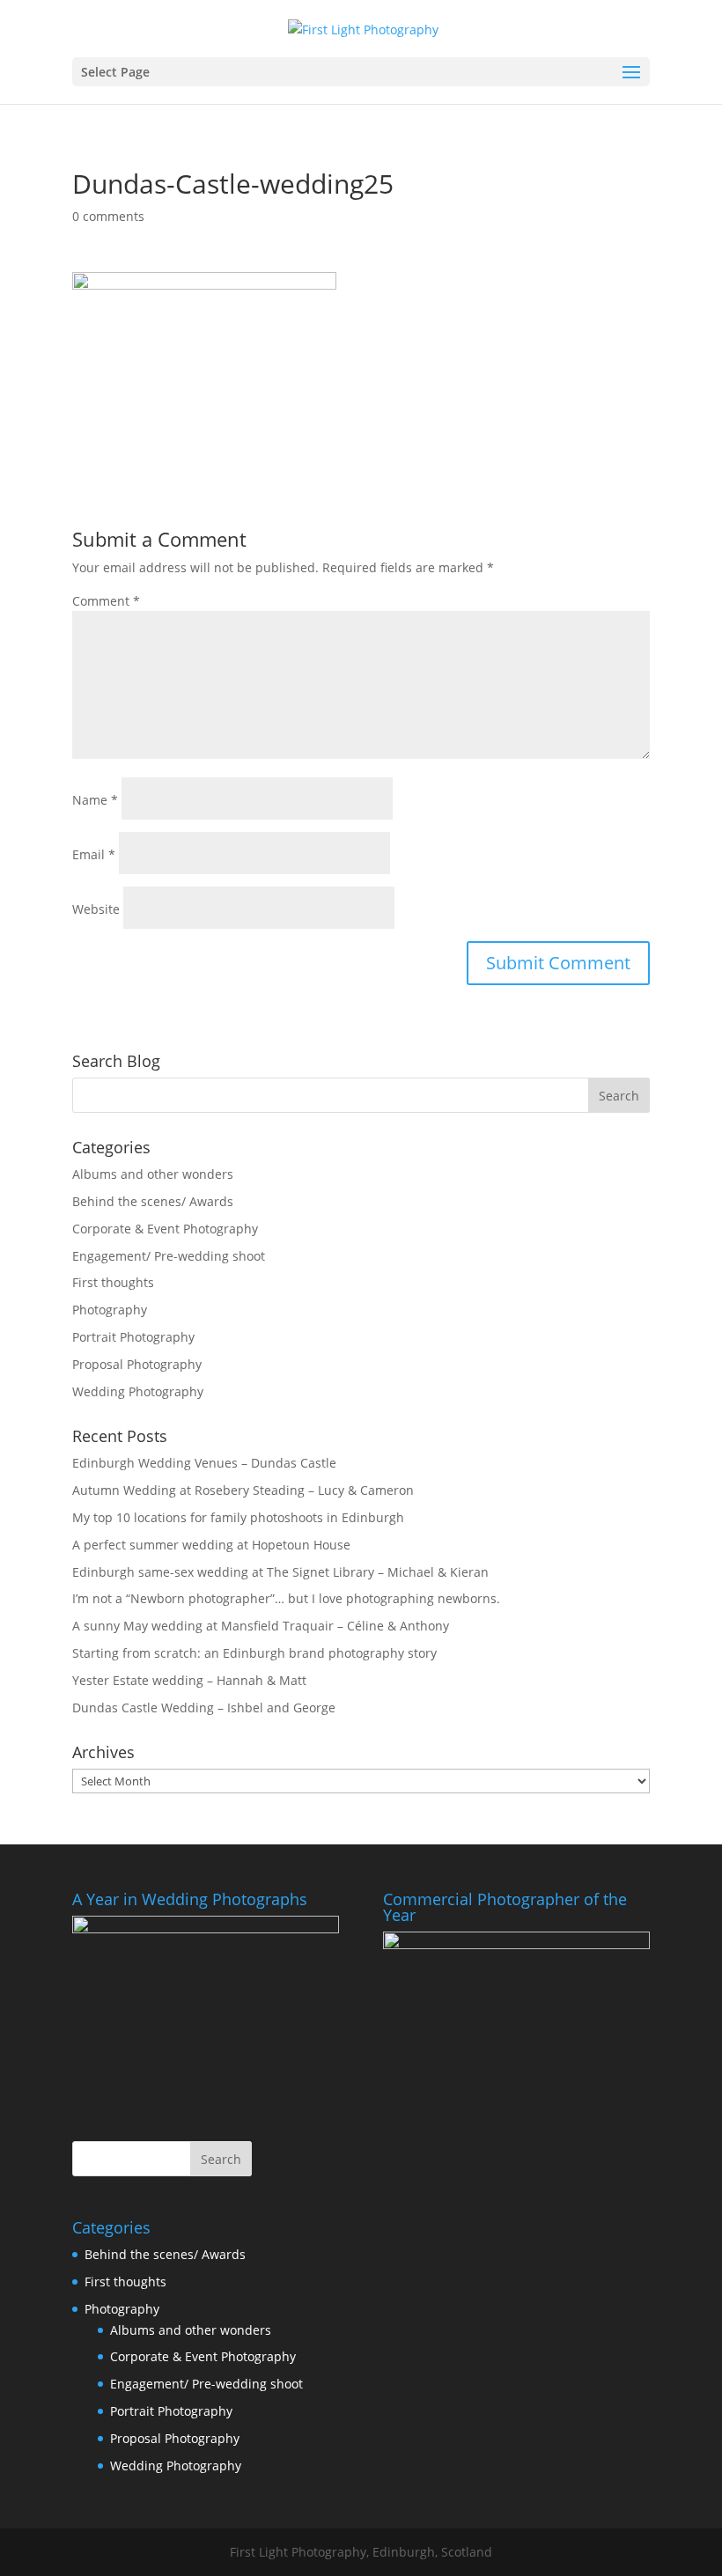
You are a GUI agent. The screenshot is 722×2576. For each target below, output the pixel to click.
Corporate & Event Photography (165, 1229)
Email (94, 854)
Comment (106, 601)
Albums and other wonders (153, 1174)
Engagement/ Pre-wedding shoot (169, 1256)
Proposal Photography (137, 1364)
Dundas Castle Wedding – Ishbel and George (204, 1708)
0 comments (108, 216)
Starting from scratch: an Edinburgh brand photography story (254, 1653)
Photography (110, 1310)
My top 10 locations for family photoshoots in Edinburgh (238, 1517)
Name (95, 800)
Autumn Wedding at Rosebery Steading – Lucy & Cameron (243, 1490)
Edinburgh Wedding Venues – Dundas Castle (204, 1463)
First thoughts (113, 1282)
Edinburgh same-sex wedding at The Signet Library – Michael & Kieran (280, 1572)
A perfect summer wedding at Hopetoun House (211, 1545)
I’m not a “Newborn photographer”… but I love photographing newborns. (286, 1598)
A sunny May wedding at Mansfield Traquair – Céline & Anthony (261, 1626)
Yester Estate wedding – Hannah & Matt (189, 1680)
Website (96, 909)
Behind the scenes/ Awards (153, 1201)
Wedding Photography (138, 1391)
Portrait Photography (133, 1337)
